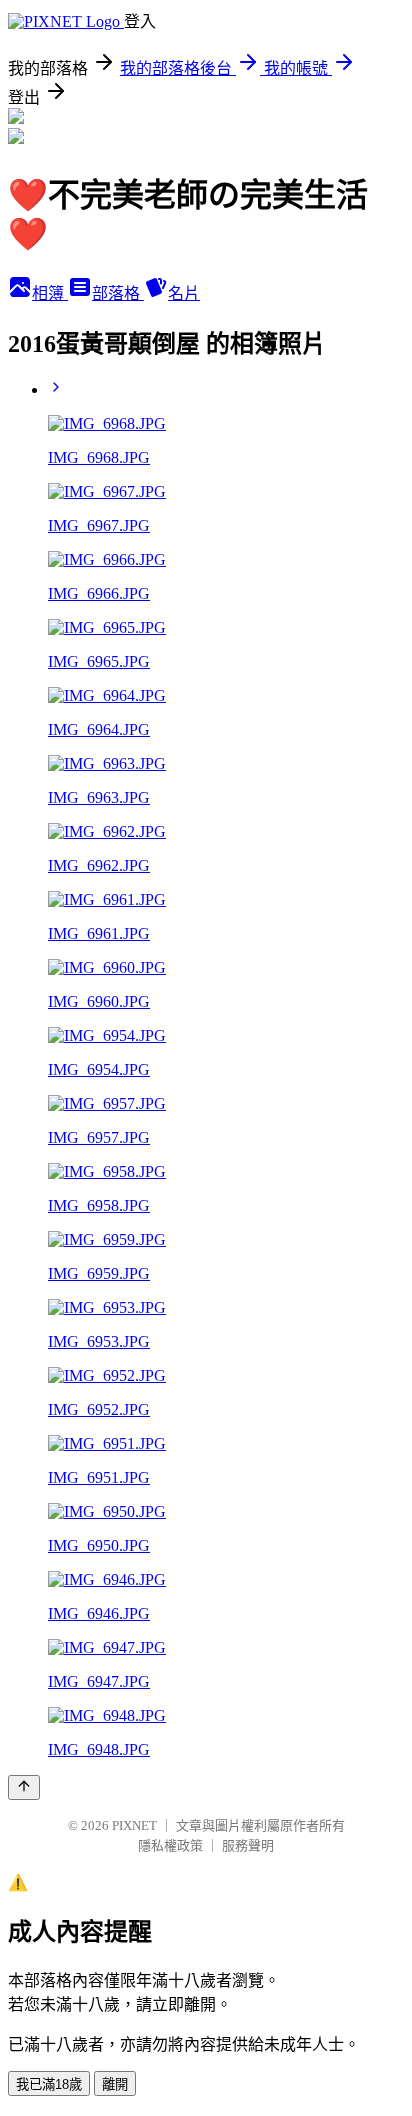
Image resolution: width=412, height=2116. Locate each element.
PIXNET (134, 1825)
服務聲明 (248, 1845)
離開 (115, 2084)
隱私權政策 (170, 1845)
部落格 (118, 293)
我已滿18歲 (49, 2084)
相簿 (50, 293)
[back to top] (24, 1787)
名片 (184, 293)
